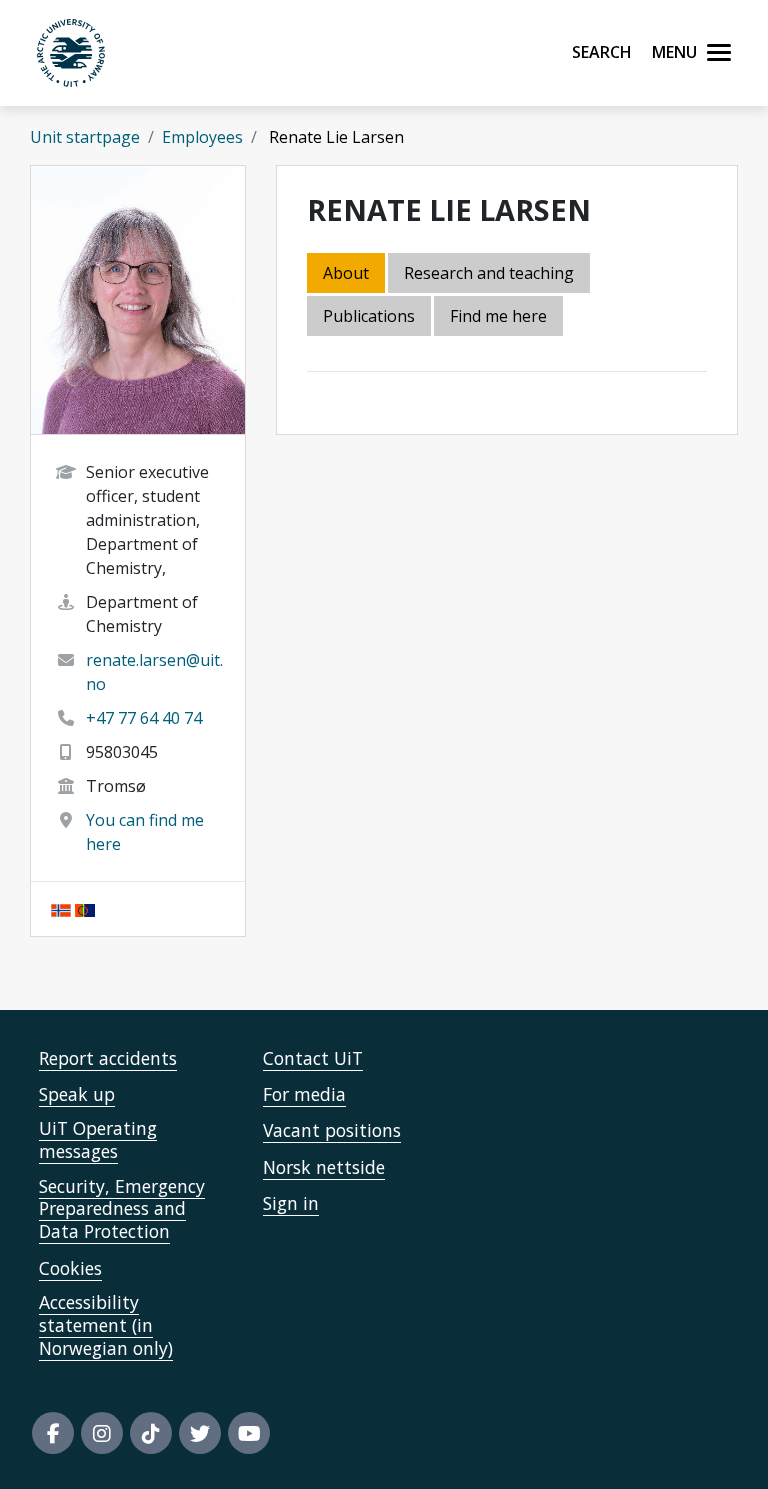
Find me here (498, 316)
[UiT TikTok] (151, 1433)
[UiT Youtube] (249, 1433)
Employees (202, 137)
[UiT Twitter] (200, 1433)
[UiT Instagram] (102, 1433)
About (346, 273)
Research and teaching (489, 273)
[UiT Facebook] (53, 1433)
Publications (369, 316)
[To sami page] (85, 909)
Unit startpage (85, 137)
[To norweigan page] (61, 909)
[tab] (370, 317)
